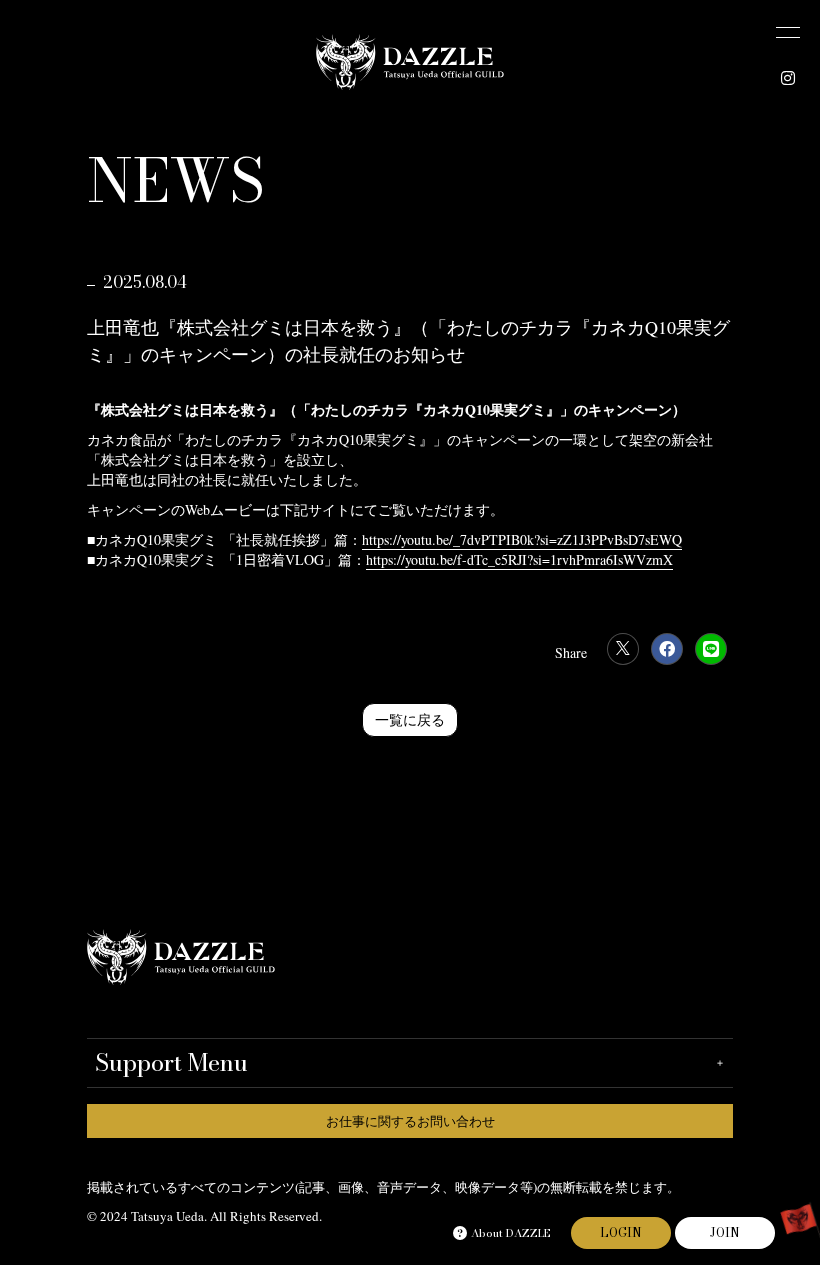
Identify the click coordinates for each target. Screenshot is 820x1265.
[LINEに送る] (711, 649)
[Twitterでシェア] (623, 649)
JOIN (725, 1232)
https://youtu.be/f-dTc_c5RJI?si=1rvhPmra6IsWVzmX (519, 559)
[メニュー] (788, 32)
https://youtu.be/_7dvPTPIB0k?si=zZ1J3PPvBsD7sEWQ (522, 539)
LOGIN (621, 1232)
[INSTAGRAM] (788, 78)
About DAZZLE (511, 1233)
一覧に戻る (410, 719)
